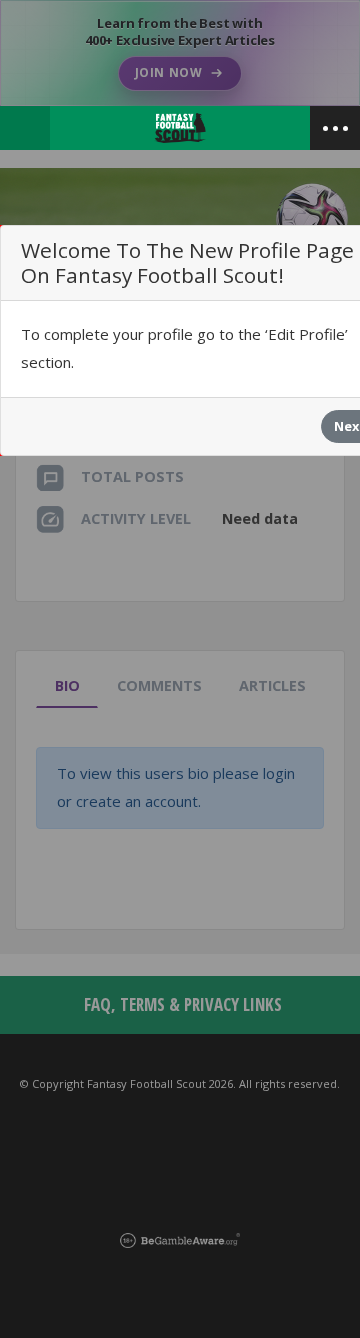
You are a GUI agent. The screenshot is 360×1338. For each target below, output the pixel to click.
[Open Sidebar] (335, 128)
